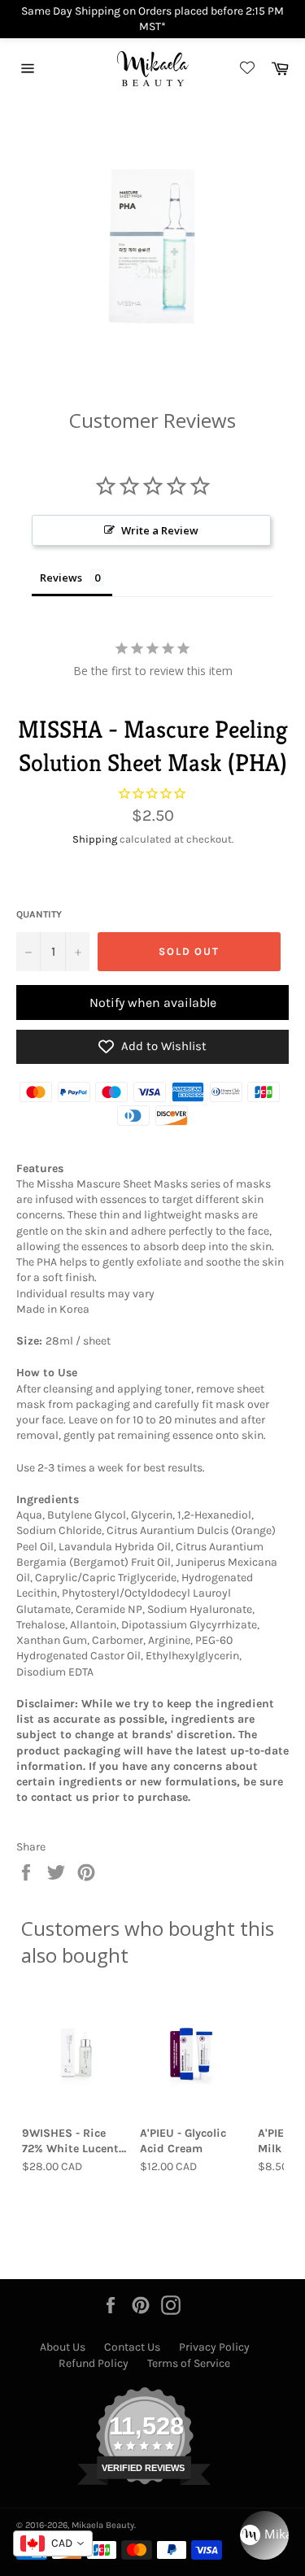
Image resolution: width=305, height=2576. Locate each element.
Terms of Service (189, 2363)
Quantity (39, 914)
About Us (63, 2347)
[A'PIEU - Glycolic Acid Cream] (194, 2054)
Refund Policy (94, 2363)
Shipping (95, 839)
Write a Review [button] (160, 530)
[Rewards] (264, 2535)
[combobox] (53, 2543)
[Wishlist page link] (245, 69)
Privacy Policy (214, 2347)
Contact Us (132, 2347)
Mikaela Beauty (103, 2525)
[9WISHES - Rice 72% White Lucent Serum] (76, 2054)
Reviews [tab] (61, 578)
